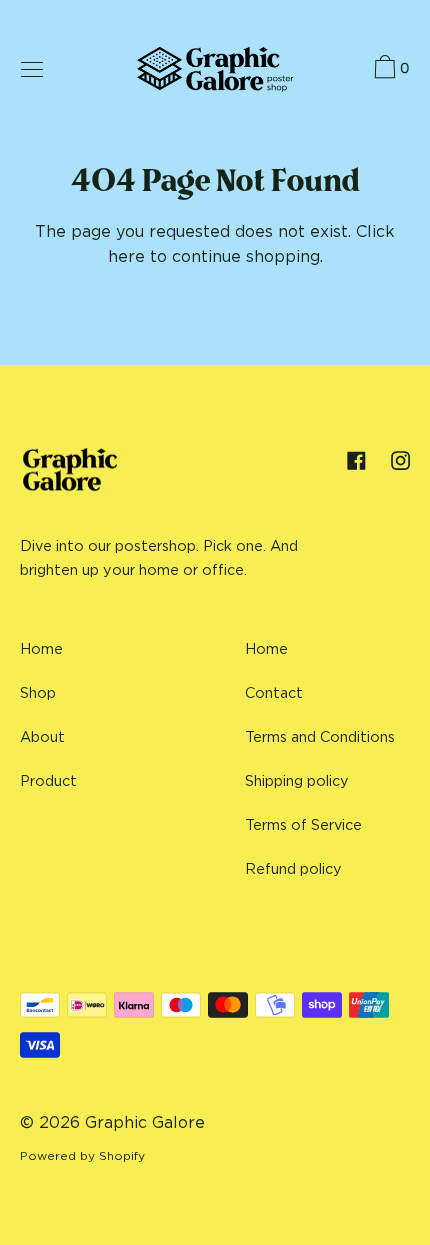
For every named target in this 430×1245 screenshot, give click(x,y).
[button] (389, 70)
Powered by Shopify (82, 1155)
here (126, 256)
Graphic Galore (145, 1122)
